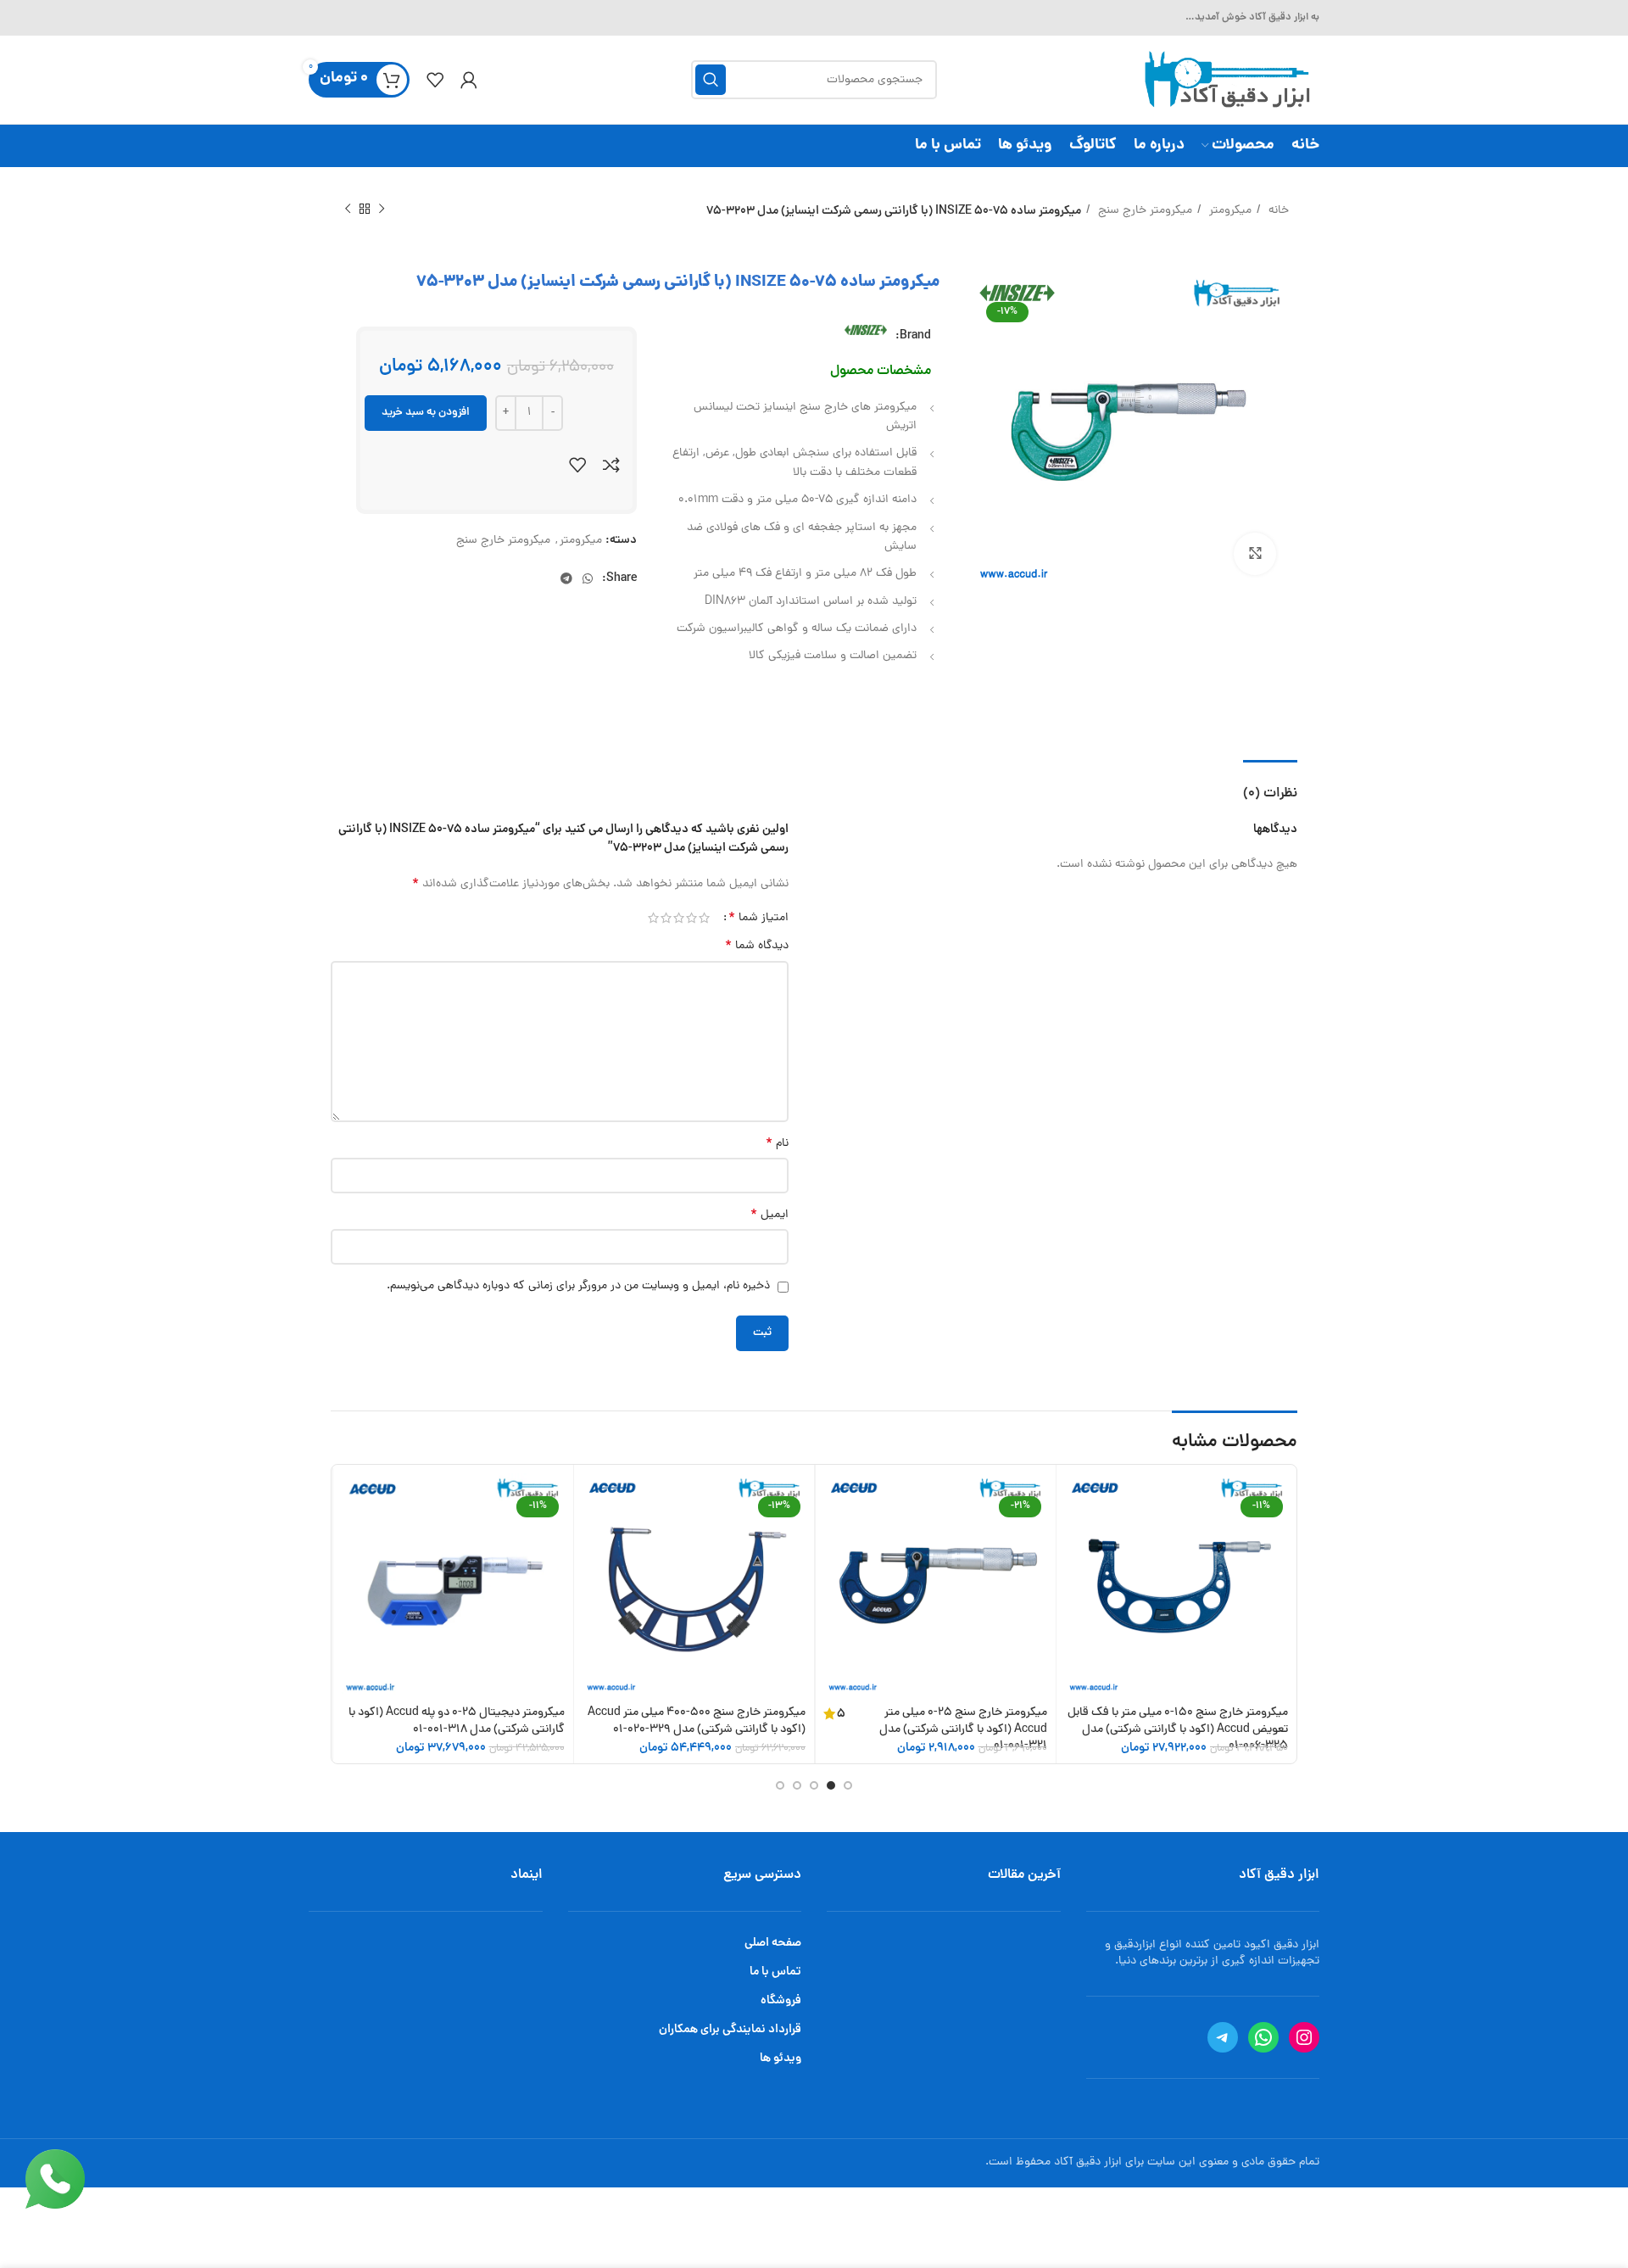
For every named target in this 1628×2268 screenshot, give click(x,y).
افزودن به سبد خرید (426, 413)
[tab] (1270, 786)
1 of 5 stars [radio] (704, 918)
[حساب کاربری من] (469, 80)
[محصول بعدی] (348, 209)
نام (777, 1144)
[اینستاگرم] (1304, 2037)
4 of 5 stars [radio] (666, 918)
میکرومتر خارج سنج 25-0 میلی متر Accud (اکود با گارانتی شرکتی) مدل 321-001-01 (963, 1729)
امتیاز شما (758, 918)
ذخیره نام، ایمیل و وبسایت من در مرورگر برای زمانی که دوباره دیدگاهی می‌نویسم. (578, 1286)
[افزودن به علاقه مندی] (577, 465)
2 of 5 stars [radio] (691, 918)
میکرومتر (1229, 211)
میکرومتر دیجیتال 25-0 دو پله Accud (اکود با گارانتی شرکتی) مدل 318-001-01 (457, 1721)
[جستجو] (711, 80)
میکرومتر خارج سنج (1143, 211)
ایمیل (769, 1215)
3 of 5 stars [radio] (679, 918)
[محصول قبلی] (382, 209)
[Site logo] (1225, 81)
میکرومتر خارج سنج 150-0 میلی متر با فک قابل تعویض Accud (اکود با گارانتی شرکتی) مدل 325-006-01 (1178, 1729)
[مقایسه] (611, 465)
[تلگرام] (1223, 2037)
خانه (1277, 211)
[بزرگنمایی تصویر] (1255, 554)
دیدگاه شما (757, 947)
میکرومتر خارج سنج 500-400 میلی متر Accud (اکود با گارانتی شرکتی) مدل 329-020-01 (697, 1721)
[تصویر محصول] (1177, 1585)
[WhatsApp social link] (588, 578)
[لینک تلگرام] (566, 578)
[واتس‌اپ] (1263, 2037)
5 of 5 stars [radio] (653, 918)
